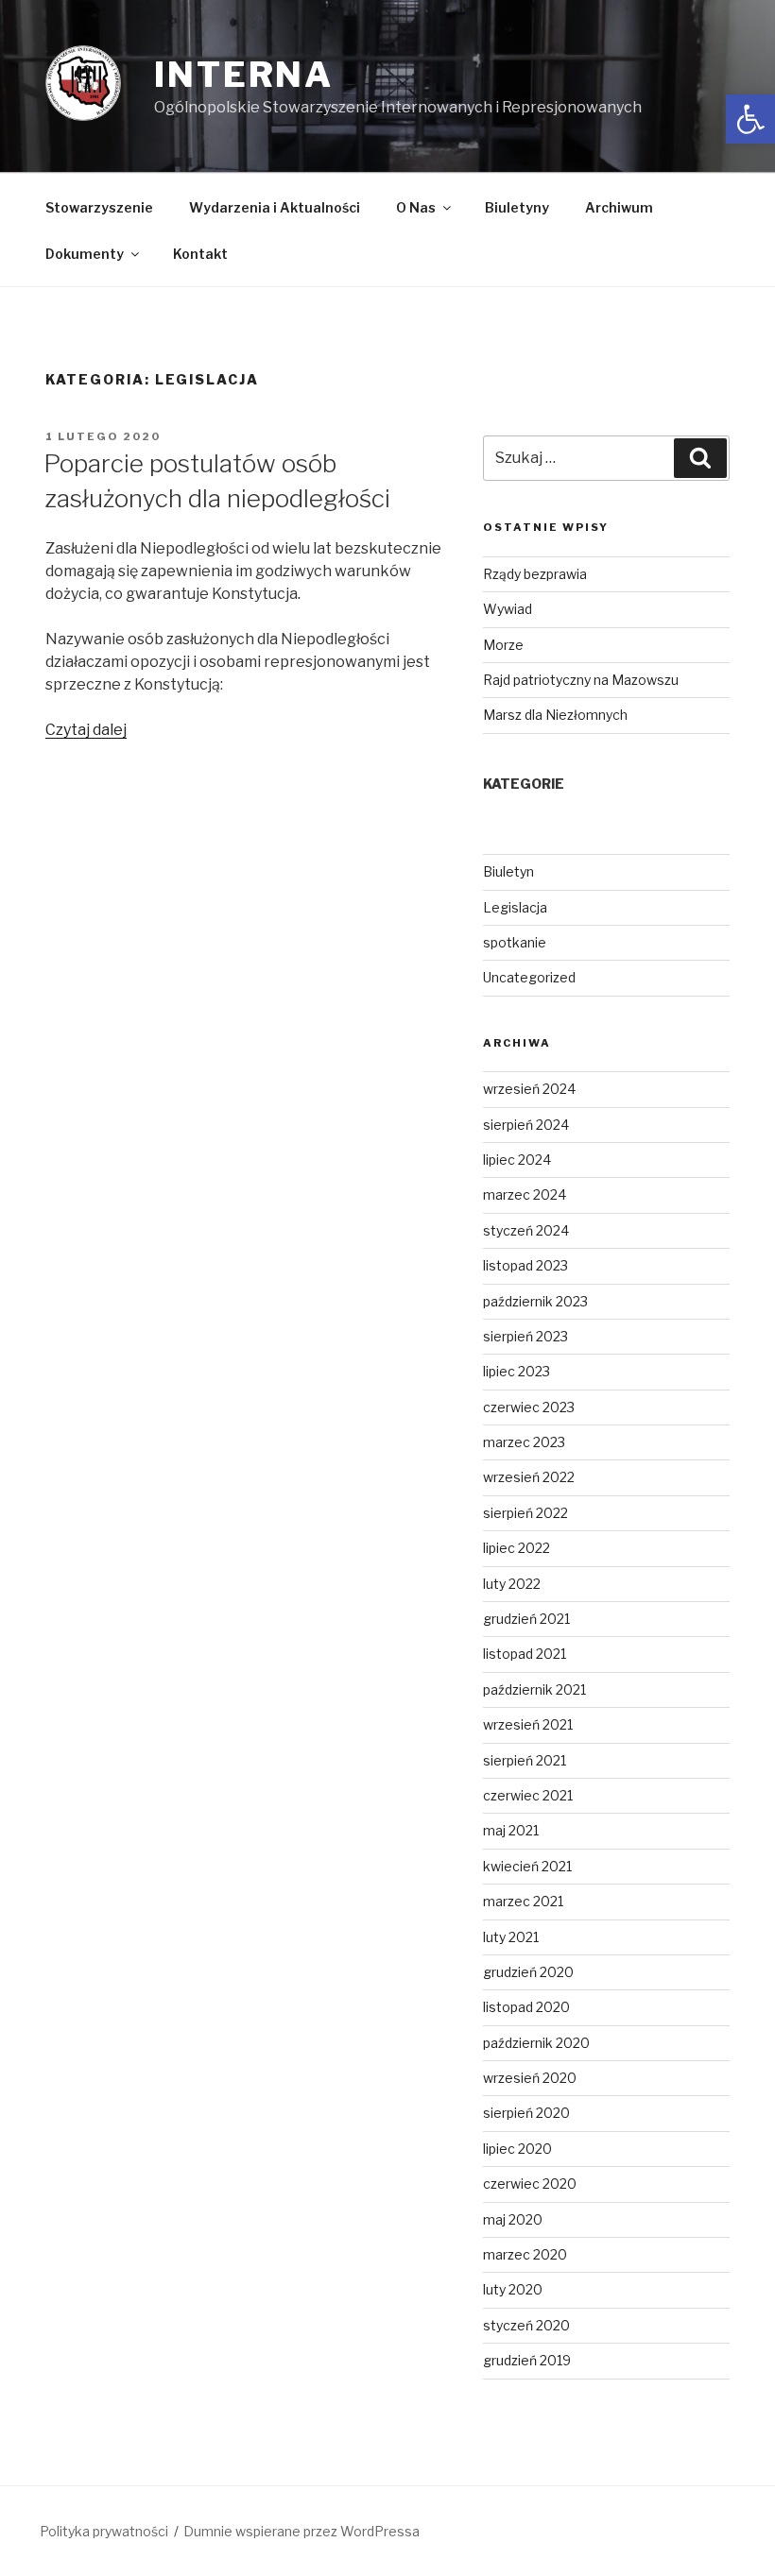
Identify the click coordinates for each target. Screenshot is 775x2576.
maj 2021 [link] (511, 1830)
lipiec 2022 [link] (517, 1548)
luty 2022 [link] (512, 1584)
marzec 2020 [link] (525, 2254)
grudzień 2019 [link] (527, 2360)
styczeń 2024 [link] (526, 1230)
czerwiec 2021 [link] (528, 1795)
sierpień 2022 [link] (525, 1513)
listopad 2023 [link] (525, 1265)
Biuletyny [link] (517, 207)
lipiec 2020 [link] (517, 2149)
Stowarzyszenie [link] (99, 207)
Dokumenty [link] (85, 254)
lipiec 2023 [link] (517, 1371)
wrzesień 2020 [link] (530, 2078)
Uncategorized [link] (529, 977)
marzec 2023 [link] (524, 1442)
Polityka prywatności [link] (104, 2531)
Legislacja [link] (515, 907)
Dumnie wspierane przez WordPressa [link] (301, 2531)
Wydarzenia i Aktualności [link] (275, 207)
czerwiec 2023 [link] (529, 1407)
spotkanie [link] (515, 942)
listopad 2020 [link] (526, 2007)
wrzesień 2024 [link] (529, 1089)
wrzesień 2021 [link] (528, 1724)
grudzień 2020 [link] (528, 1972)
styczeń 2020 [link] (526, 2325)
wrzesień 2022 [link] (529, 1477)
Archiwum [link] (619, 207)
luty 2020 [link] (513, 2289)
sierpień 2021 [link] (525, 1760)
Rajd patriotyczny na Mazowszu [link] (581, 680)
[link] (750, 119)
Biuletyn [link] (508, 871)
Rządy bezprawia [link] (535, 574)
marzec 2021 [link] (523, 1901)
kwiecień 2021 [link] (527, 1866)
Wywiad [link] (508, 609)
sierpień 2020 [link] (526, 2113)
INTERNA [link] (244, 75)
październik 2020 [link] (536, 2043)
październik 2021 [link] (534, 1689)
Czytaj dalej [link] (86, 730)
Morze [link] (503, 645)
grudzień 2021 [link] (526, 1619)
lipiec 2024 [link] (517, 1160)
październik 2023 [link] (535, 1301)
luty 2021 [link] (511, 1937)
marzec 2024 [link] (525, 1194)
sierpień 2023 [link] (525, 1336)
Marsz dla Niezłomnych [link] (555, 715)
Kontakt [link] (200, 254)
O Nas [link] (416, 207)
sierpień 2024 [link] (526, 1125)
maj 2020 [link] (513, 2219)
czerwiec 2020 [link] (530, 2184)
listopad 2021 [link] (525, 1654)
